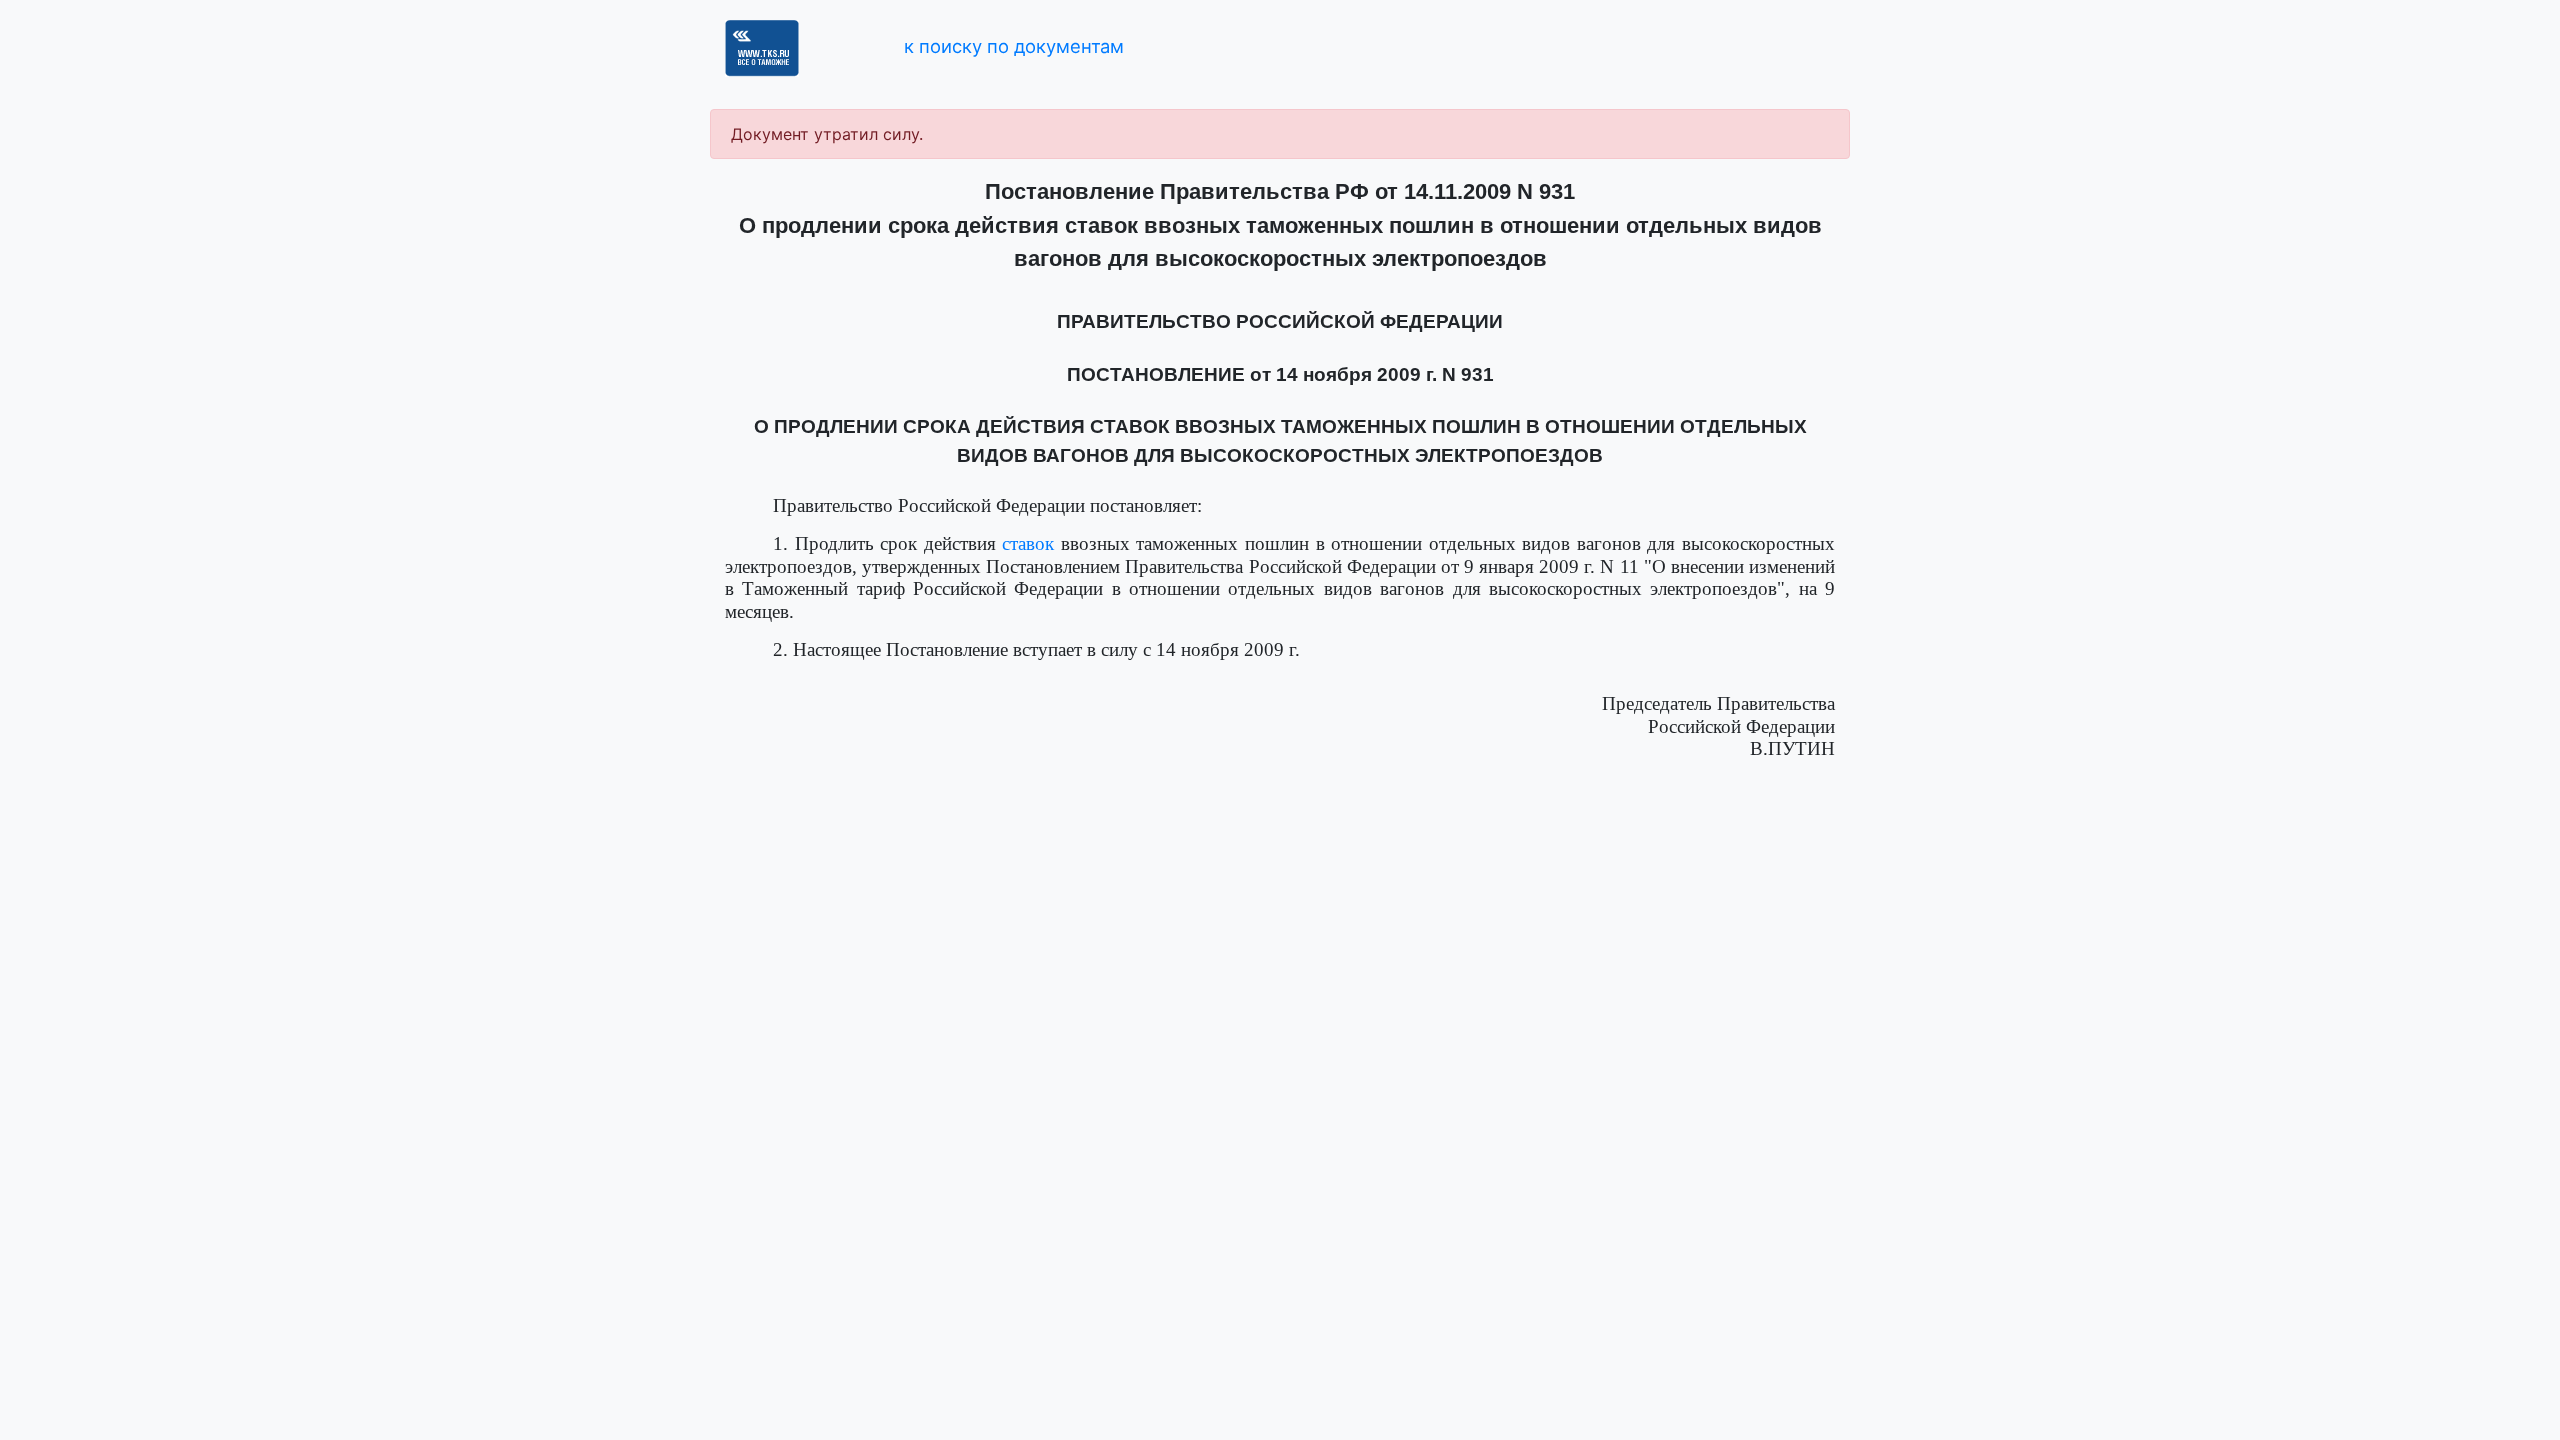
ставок (1028, 543)
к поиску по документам (1014, 46)
